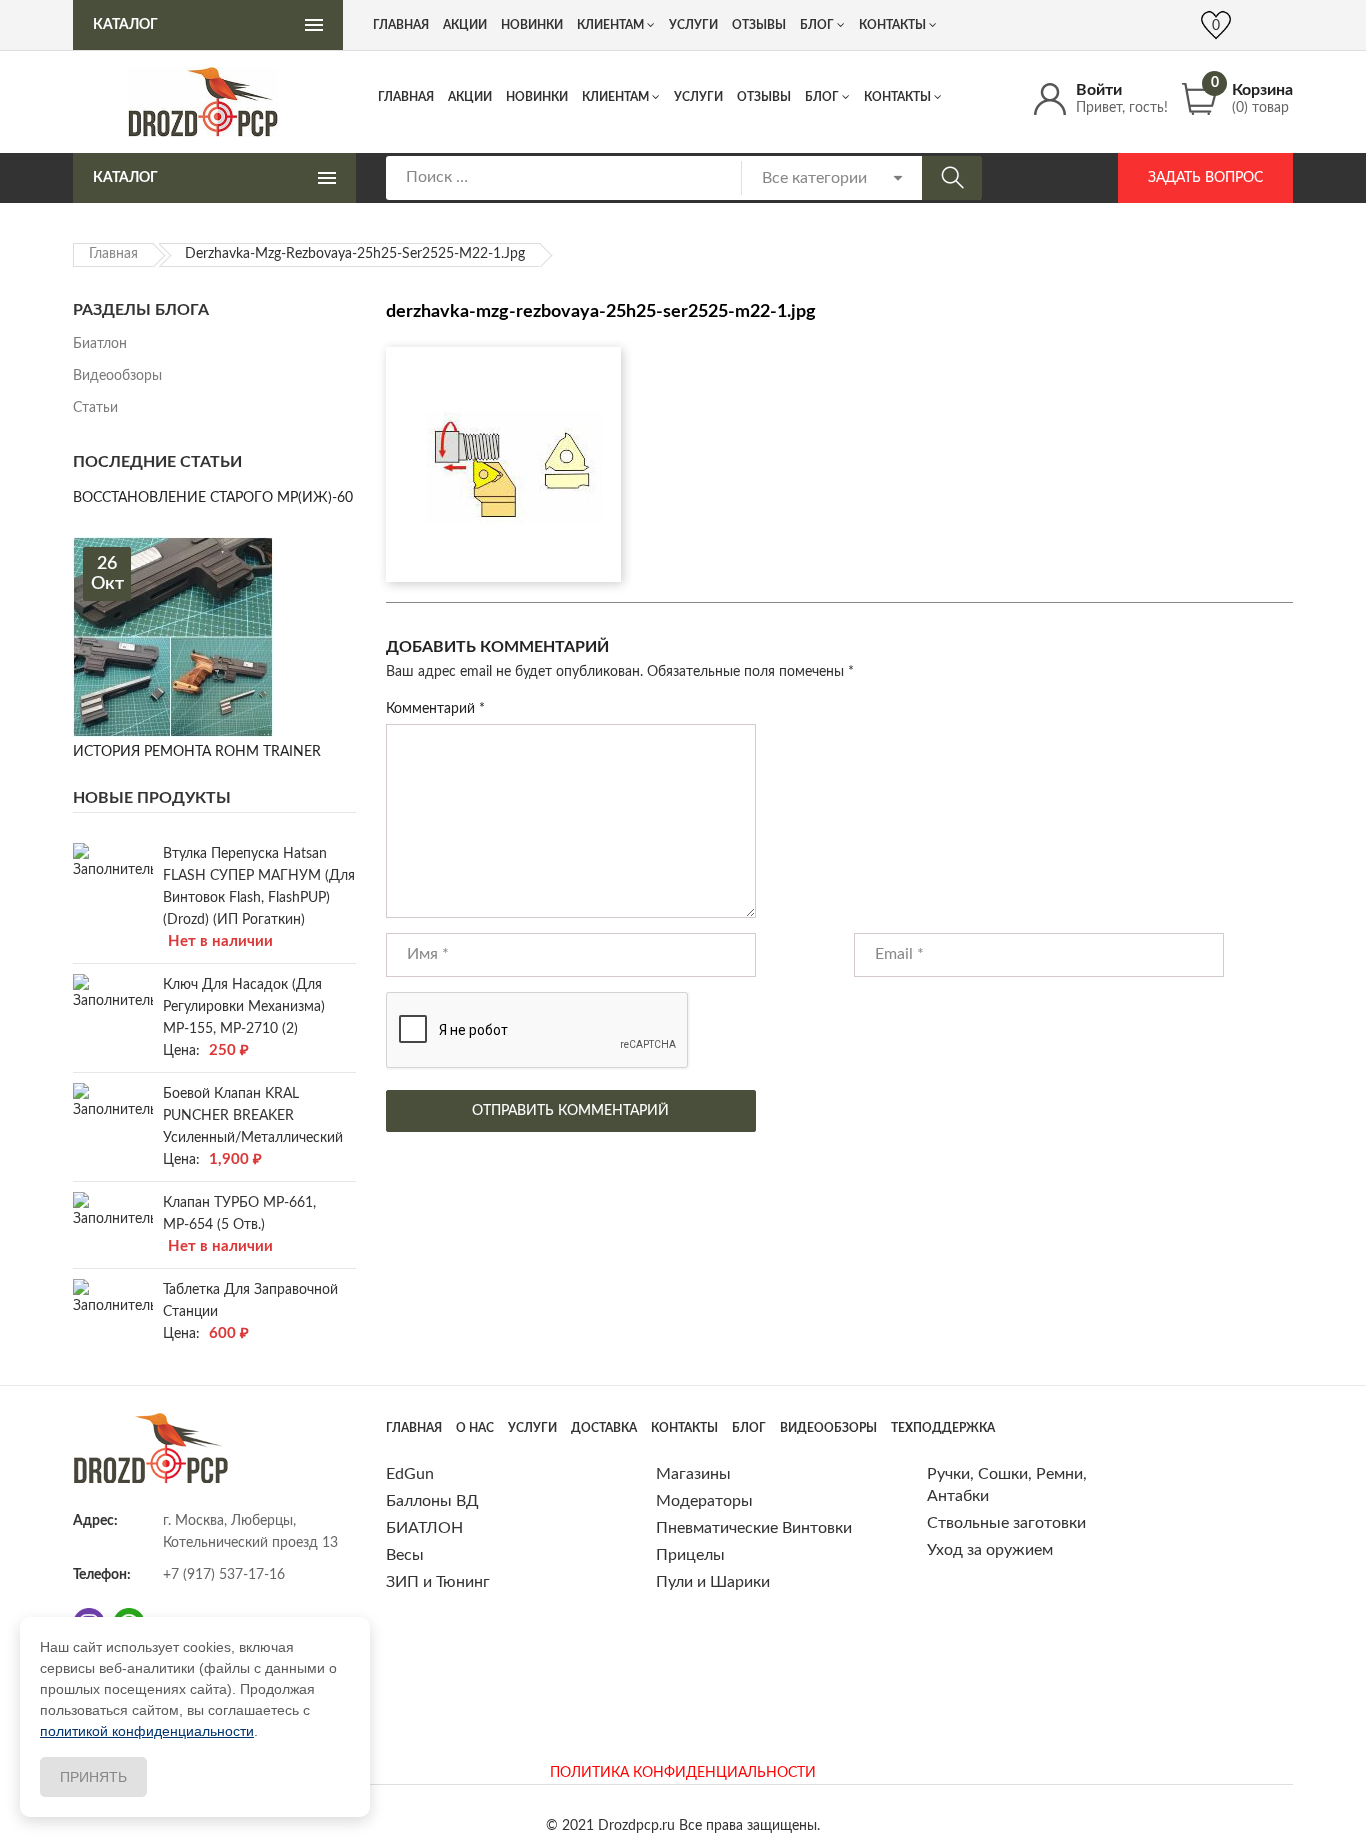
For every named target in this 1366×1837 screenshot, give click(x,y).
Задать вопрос (1205, 178)
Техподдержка (943, 1428)
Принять (93, 1777)
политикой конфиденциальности (147, 1731)
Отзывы (764, 97)
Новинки (537, 97)
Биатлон (100, 344)
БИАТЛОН (424, 1528)
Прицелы (690, 1555)
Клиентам (615, 97)
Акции (470, 97)
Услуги (698, 97)
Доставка (604, 1428)
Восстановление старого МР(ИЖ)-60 (213, 498)
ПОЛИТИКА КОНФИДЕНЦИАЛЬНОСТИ (683, 1773)
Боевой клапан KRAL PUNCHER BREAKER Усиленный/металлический (253, 1116)
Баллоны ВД (432, 1501)
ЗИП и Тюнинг (438, 1582)
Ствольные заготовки (1006, 1523)
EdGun (410, 1474)
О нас (475, 1428)
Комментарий (435, 709)
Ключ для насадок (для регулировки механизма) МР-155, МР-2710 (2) (244, 1007)
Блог (822, 97)
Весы (405, 1555)
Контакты (897, 97)
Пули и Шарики (713, 1582)
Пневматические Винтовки (754, 1528)
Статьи (95, 408)
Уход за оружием (990, 1550)
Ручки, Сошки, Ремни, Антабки (1007, 1485)
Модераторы (704, 1501)
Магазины (693, 1474)
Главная (406, 97)
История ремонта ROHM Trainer (197, 752)
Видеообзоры (117, 376)
